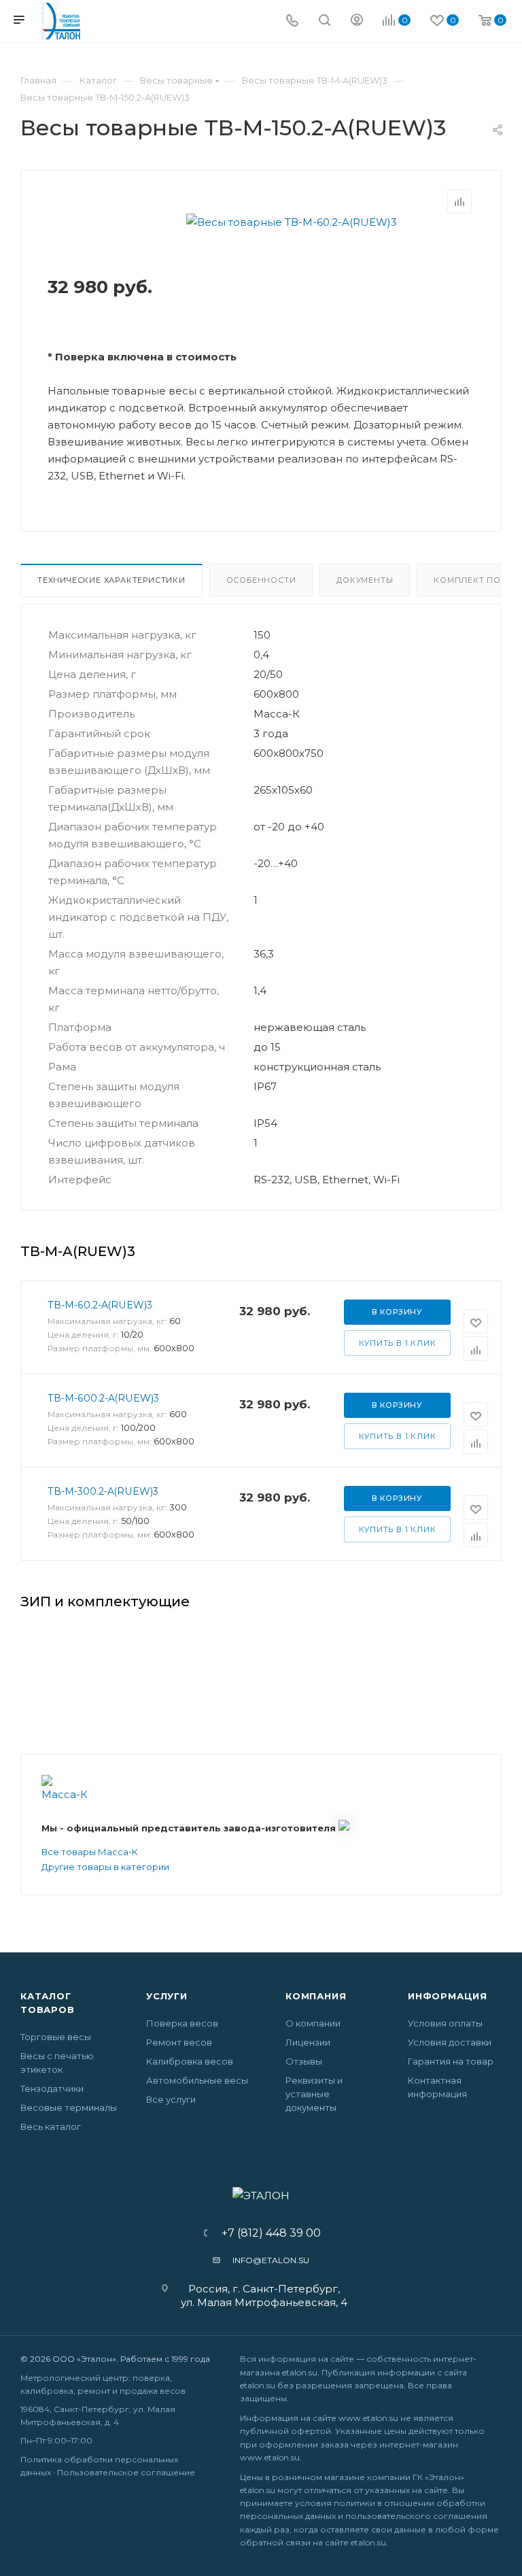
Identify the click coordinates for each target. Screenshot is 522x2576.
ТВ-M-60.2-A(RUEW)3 (100, 1305)
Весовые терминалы (69, 2107)
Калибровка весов (190, 2061)
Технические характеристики (111, 580)
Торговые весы (56, 2037)
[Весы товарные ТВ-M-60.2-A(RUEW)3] (292, 222)
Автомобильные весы (197, 2080)
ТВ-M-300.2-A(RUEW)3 (103, 1491)
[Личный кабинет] (357, 21)
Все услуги (171, 2099)
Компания (316, 1996)
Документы (365, 580)
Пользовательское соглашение (126, 2472)
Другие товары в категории (105, 1867)
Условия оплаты (445, 2023)
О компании (313, 2023)
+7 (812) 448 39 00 (267, 2233)
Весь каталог (51, 2126)
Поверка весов (182, 2023)
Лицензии (308, 2042)
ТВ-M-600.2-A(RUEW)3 (103, 1398)
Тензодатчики (52, 2088)
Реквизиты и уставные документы (314, 2094)
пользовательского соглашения (416, 2516)
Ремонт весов (179, 2042)
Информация (448, 1996)
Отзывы (304, 2061)
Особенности (261, 580)
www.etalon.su (368, 2418)
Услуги (167, 1996)
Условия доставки (450, 2042)
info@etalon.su (271, 2260)
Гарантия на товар (451, 2061)
